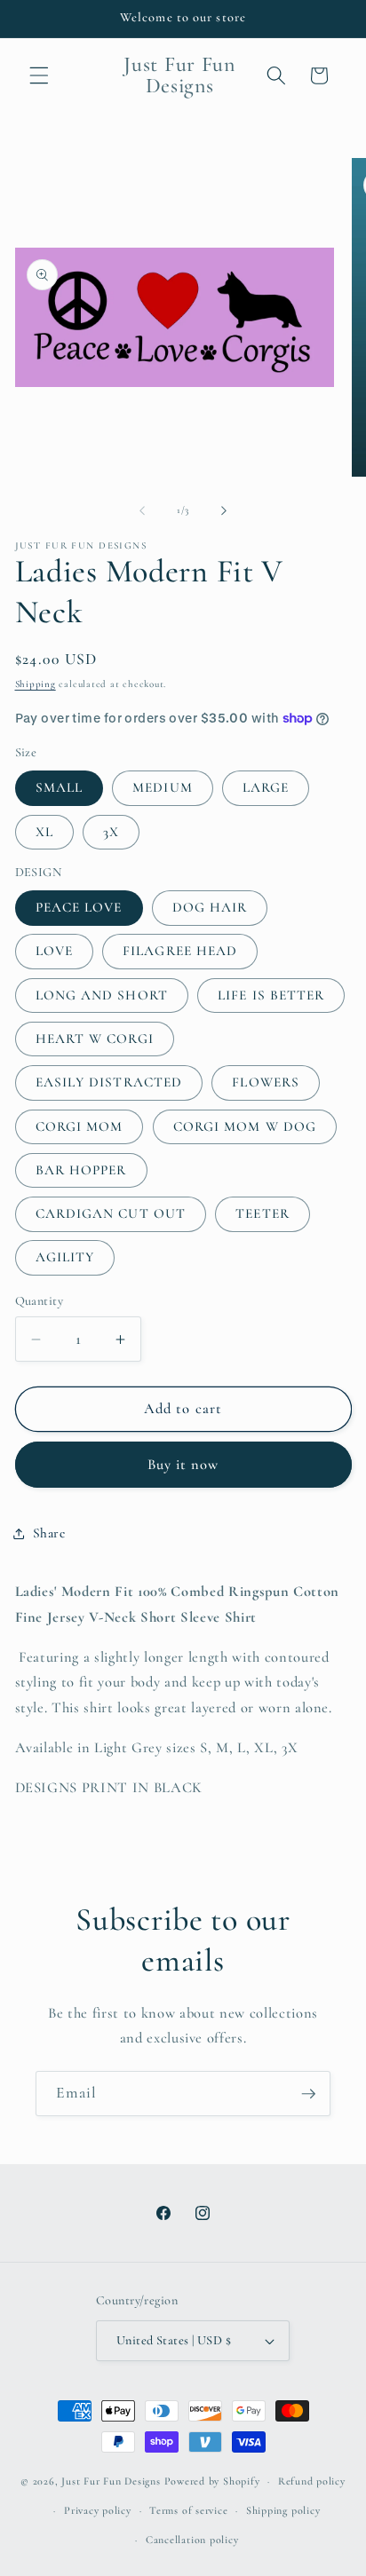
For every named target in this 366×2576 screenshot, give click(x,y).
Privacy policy (98, 2510)
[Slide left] (142, 510)
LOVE (54, 951)
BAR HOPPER (81, 1170)
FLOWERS (266, 1082)
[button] (39, 75)
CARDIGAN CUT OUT (111, 1213)
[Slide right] (224, 510)
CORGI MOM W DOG (245, 1126)
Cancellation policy (192, 2540)
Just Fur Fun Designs (111, 2481)
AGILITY (65, 1257)
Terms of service (188, 2510)
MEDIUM (163, 787)
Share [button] (49, 1533)
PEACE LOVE (79, 907)
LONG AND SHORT (102, 995)
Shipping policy (283, 2510)
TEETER (263, 1213)
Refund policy (312, 2481)
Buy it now (183, 1465)
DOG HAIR (210, 907)
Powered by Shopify (212, 2481)
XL (44, 832)
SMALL (60, 787)
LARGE (266, 787)
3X (111, 832)
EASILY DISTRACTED (109, 1082)
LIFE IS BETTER (271, 995)
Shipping (36, 684)
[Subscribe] (308, 2094)
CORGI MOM (80, 1126)
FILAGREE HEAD (180, 951)
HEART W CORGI (95, 1039)
